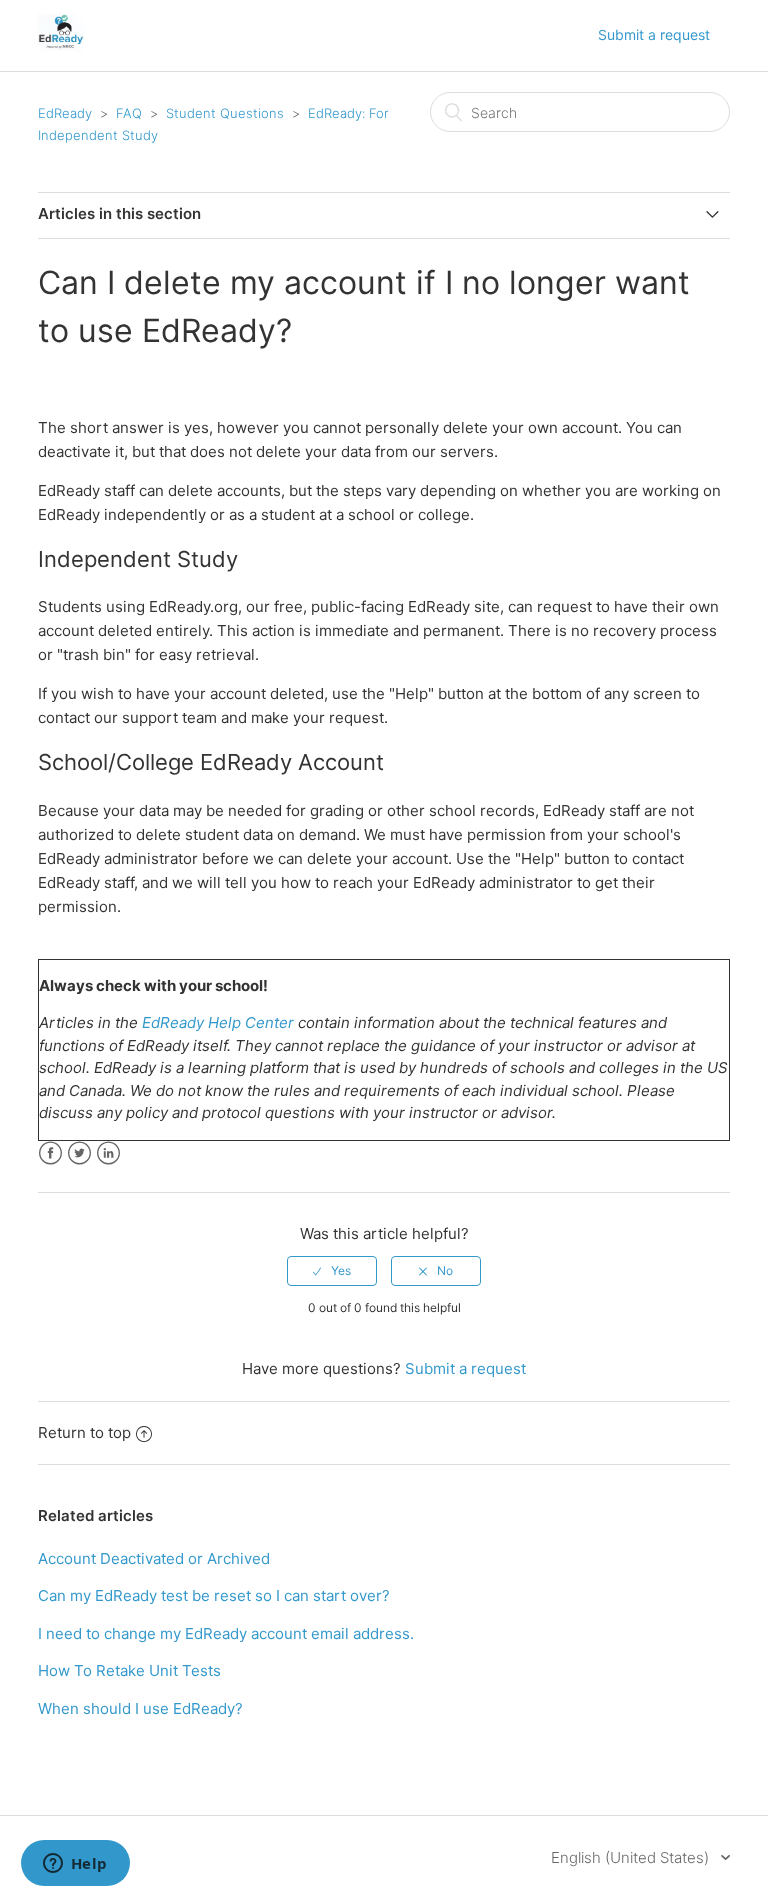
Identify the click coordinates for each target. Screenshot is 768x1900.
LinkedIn (108, 1153)
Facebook (50, 1153)
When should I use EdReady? (140, 1708)
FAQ (129, 113)
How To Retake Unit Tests (129, 1670)
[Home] (60, 45)
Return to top (84, 1432)
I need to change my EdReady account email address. (226, 1633)
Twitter (79, 1153)
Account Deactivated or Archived (154, 1558)
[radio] (332, 1271)
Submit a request (654, 34)
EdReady (65, 113)
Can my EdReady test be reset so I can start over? (214, 1595)
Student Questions (225, 113)
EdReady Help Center (218, 1022)
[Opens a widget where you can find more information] (75, 1865)
